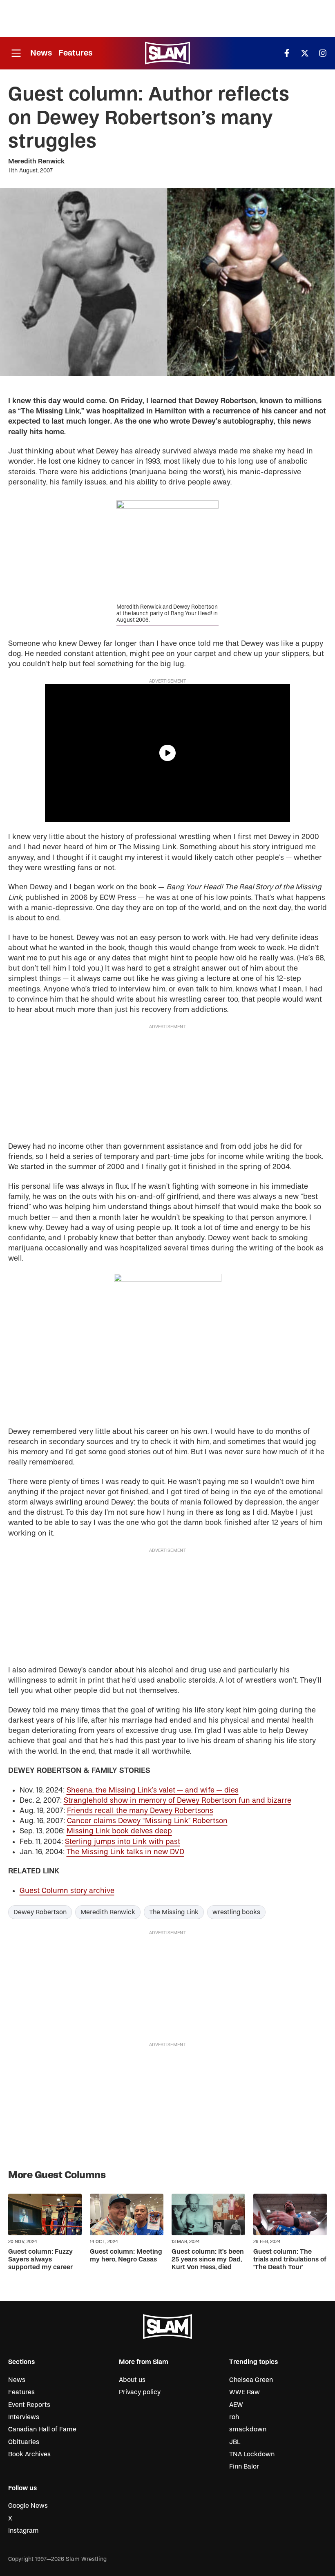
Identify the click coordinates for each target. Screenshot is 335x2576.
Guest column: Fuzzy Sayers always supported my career (40, 2259)
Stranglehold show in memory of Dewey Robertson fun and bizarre (178, 1800)
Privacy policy (140, 2392)
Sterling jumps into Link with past (123, 1842)
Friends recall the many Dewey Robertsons (140, 1811)
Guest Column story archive (67, 1891)
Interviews (24, 2417)
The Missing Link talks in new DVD (125, 1852)
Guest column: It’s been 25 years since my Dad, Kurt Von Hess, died (208, 2259)
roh (234, 2417)
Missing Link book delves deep (119, 1831)
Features (75, 53)
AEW (236, 2405)
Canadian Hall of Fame (42, 2429)
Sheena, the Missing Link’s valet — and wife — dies (153, 1790)
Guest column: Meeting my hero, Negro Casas (126, 2256)
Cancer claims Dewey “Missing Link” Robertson (147, 1821)
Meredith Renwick (36, 161)
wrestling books (236, 1912)
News (41, 53)
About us (132, 2380)
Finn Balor (244, 2467)
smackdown (248, 2429)
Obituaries (24, 2442)
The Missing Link (174, 1912)
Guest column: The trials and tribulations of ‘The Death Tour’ (290, 2259)
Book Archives (29, 2454)
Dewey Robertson (40, 1912)
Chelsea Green (251, 2380)
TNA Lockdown (252, 2454)
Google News (28, 2506)
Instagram (23, 2531)
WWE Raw (245, 2392)
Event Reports (29, 2405)
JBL (235, 2442)
